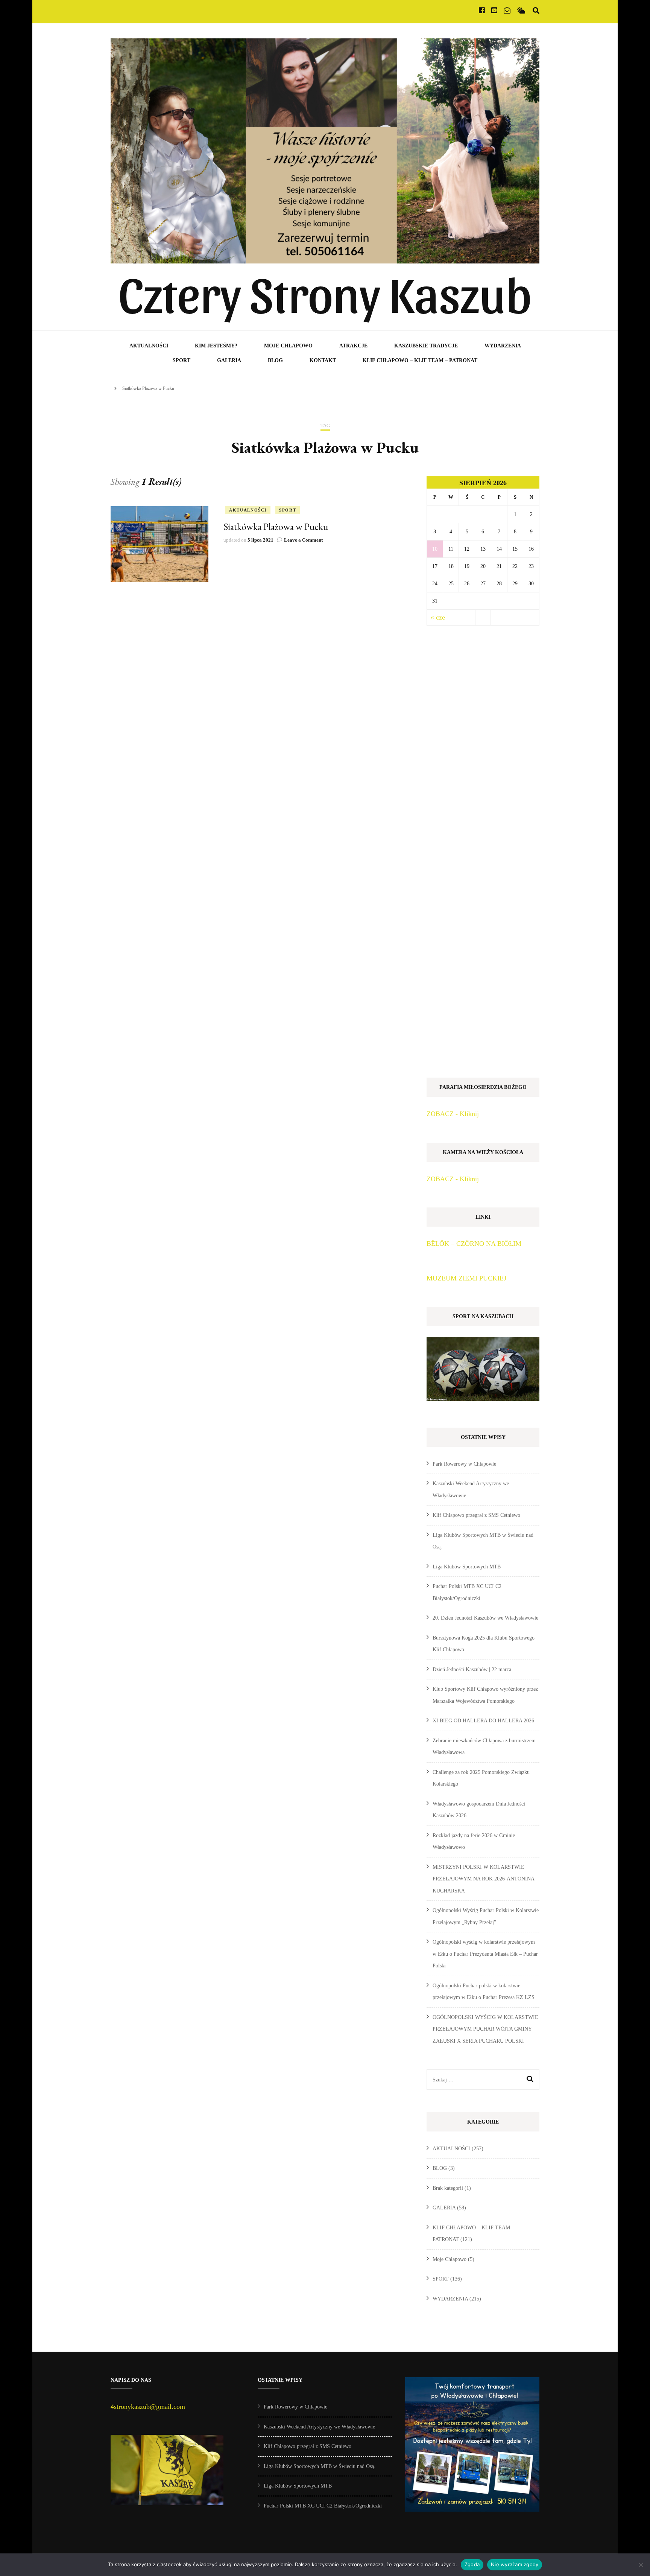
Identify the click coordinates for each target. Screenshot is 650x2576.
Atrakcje (353, 346)
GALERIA (229, 360)
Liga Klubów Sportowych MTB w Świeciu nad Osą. (320, 2466)
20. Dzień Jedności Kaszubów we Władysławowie (485, 1618)
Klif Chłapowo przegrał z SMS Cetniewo (476, 1515)
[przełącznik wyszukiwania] (536, 11)
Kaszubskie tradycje (426, 346)
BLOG (275, 360)
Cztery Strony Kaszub (325, 292)
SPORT (181, 360)
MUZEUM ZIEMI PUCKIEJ (466, 1278)
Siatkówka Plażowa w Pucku (276, 527)
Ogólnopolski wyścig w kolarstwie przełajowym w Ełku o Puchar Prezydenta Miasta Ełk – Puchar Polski (485, 1954)
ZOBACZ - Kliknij (453, 1114)
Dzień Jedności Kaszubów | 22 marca (472, 1669)
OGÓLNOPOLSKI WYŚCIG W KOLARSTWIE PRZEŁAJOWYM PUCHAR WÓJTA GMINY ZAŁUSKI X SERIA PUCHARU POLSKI (485, 2029)
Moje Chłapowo (288, 346)
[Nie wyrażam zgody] (641, 2565)
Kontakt (323, 360)
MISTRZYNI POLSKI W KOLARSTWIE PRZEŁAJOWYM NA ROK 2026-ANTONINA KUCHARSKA (483, 1879)
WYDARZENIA (503, 346)
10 (435, 549)
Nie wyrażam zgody (515, 2564)
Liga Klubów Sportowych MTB (467, 1567)
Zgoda (472, 2564)
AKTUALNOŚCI (149, 346)
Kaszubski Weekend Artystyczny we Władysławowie (319, 2427)
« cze (438, 617)
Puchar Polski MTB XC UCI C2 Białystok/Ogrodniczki (323, 2506)
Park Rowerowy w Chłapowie (464, 1464)
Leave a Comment (303, 540)
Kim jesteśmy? (216, 346)
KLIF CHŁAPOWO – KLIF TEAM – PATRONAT (420, 360)
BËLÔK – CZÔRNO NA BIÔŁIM (474, 1244)
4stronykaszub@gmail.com (148, 2407)
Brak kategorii (448, 2188)
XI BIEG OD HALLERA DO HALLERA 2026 (483, 1721)
